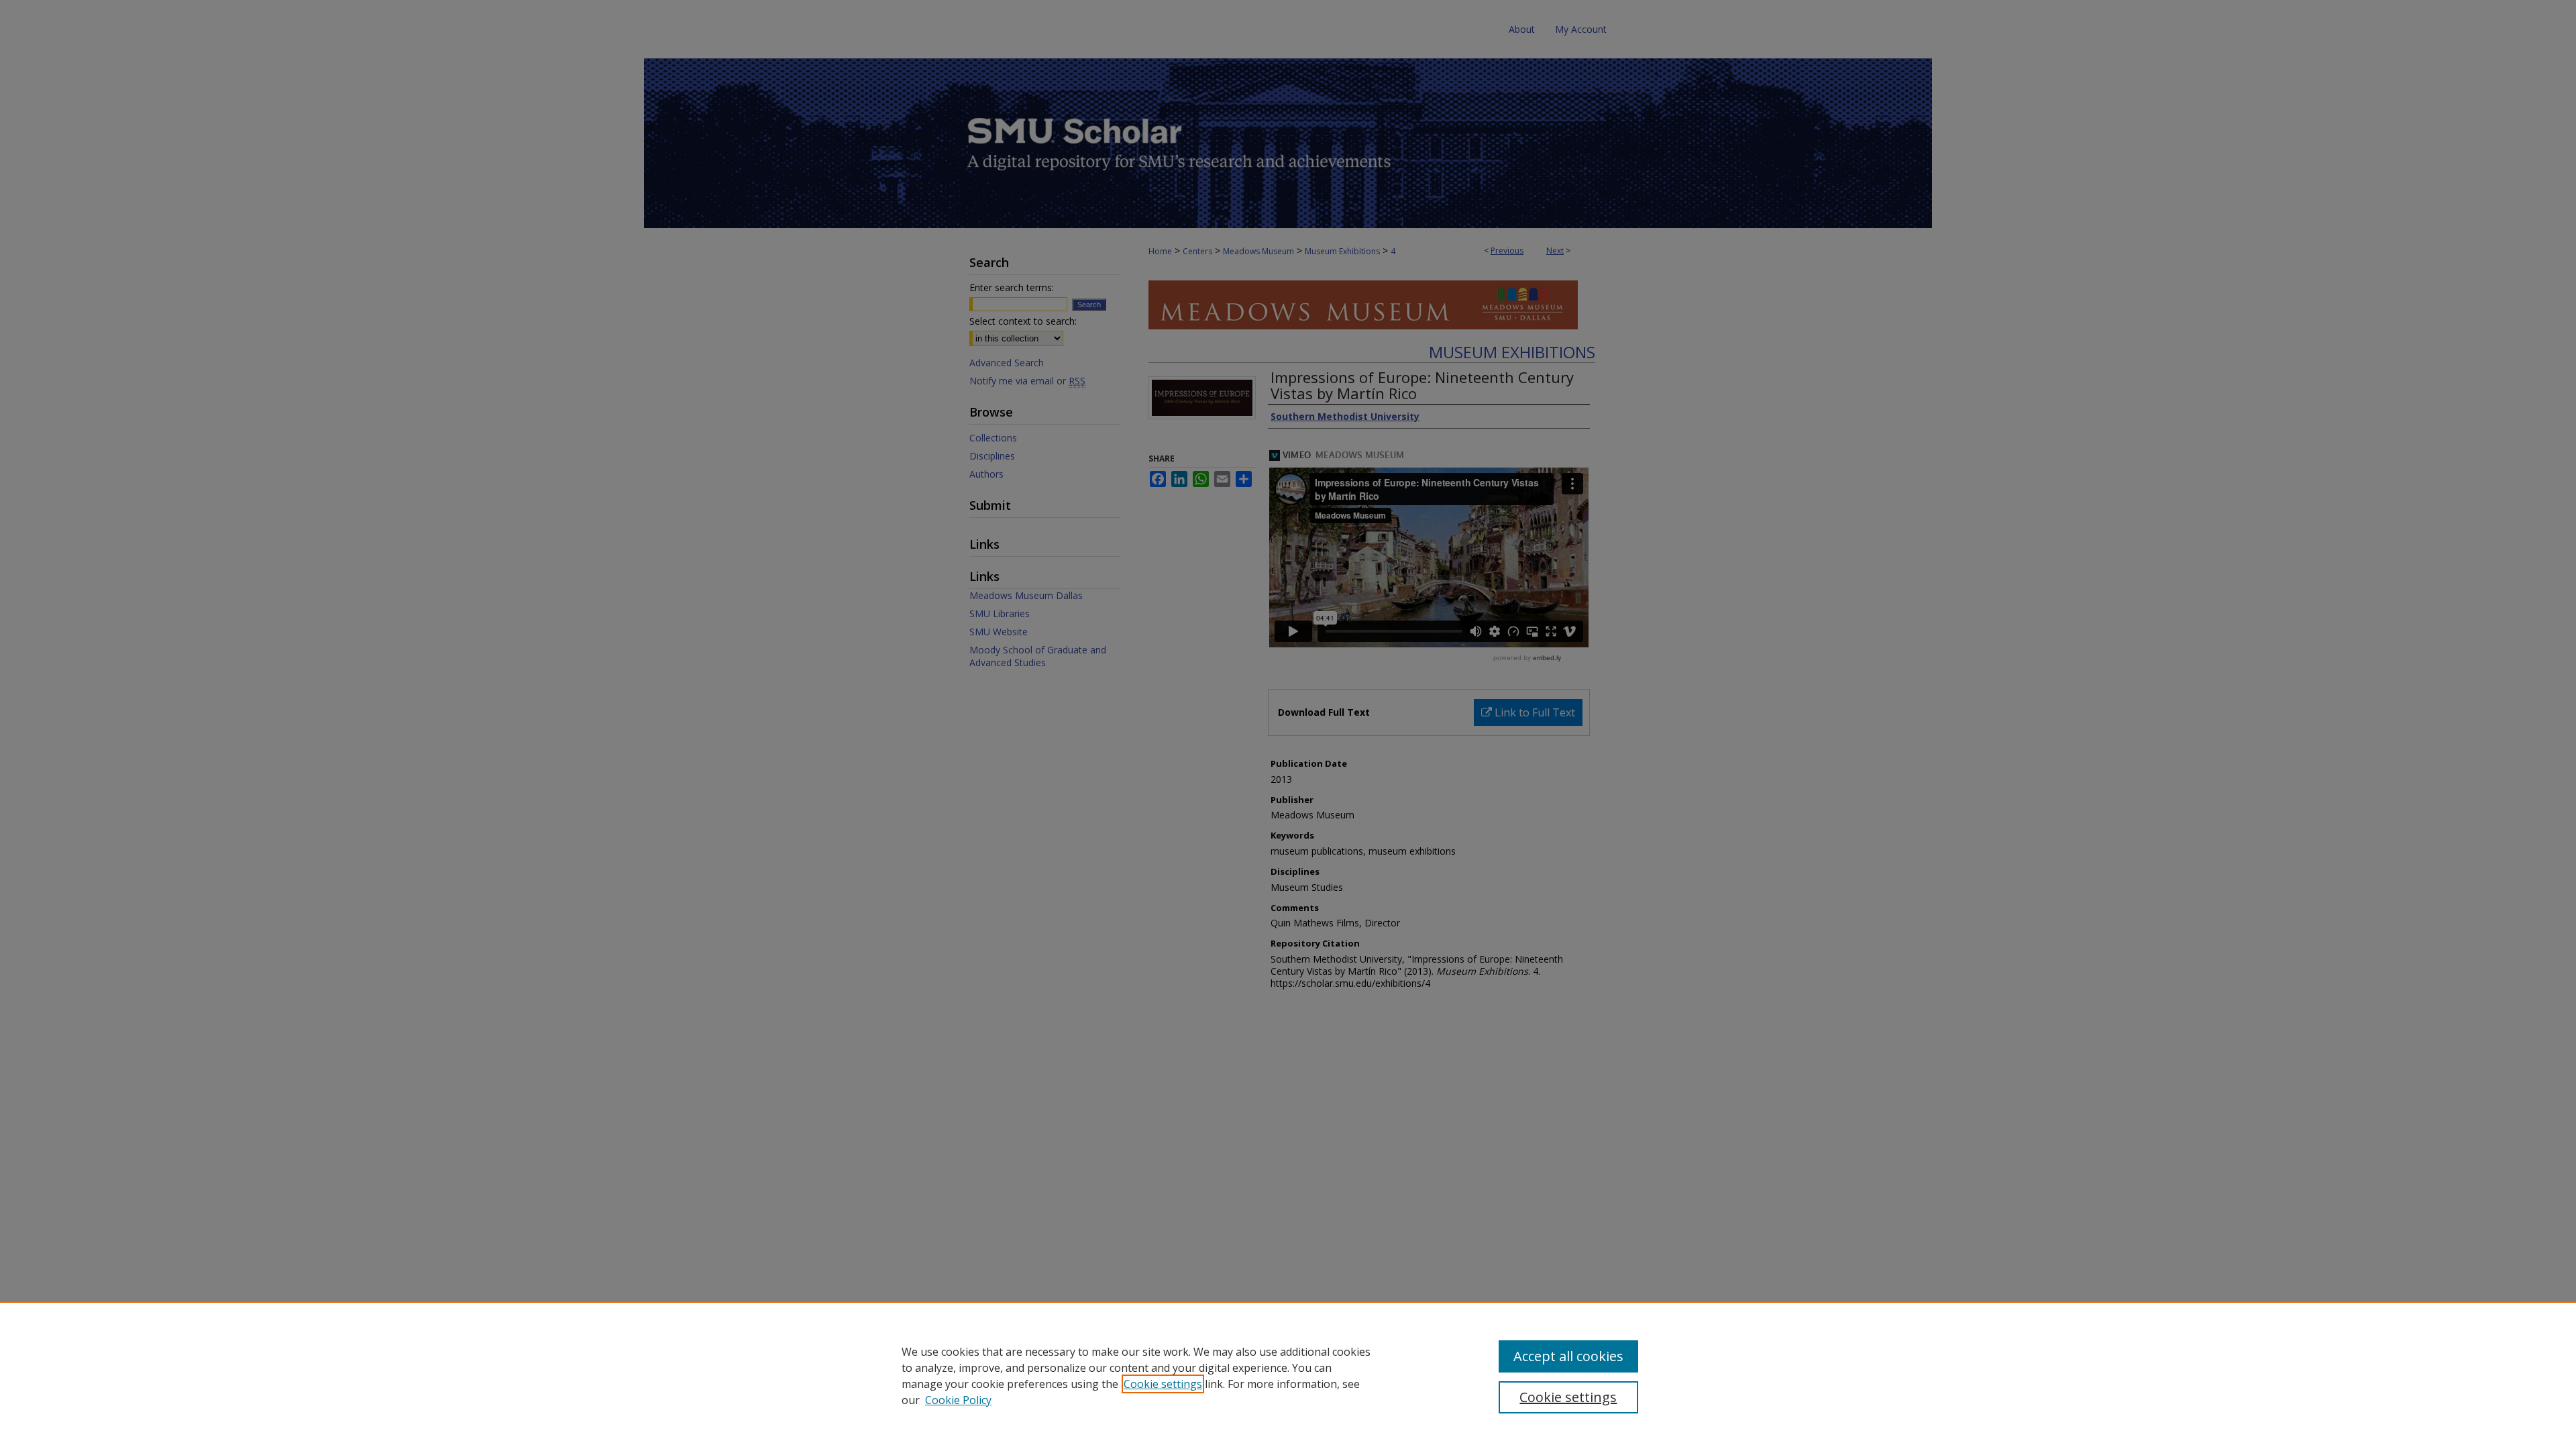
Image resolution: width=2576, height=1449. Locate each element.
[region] (1288, 1375)
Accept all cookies (1568, 1356)
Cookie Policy (958, 1400)
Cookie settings (1163, 1384)
